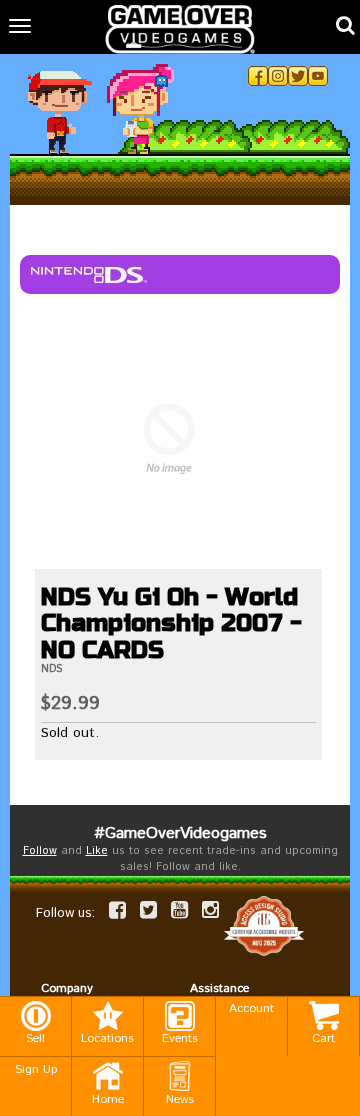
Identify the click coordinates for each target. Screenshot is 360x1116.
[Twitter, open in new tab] (298, 76)
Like (97, 851)
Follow (40, 851)
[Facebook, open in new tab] (258, 76)
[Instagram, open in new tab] (278, 76)
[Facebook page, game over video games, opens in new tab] (117, 910)
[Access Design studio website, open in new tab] (264, 925)
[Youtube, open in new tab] (318, 76)
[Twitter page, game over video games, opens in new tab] (148, 910)
